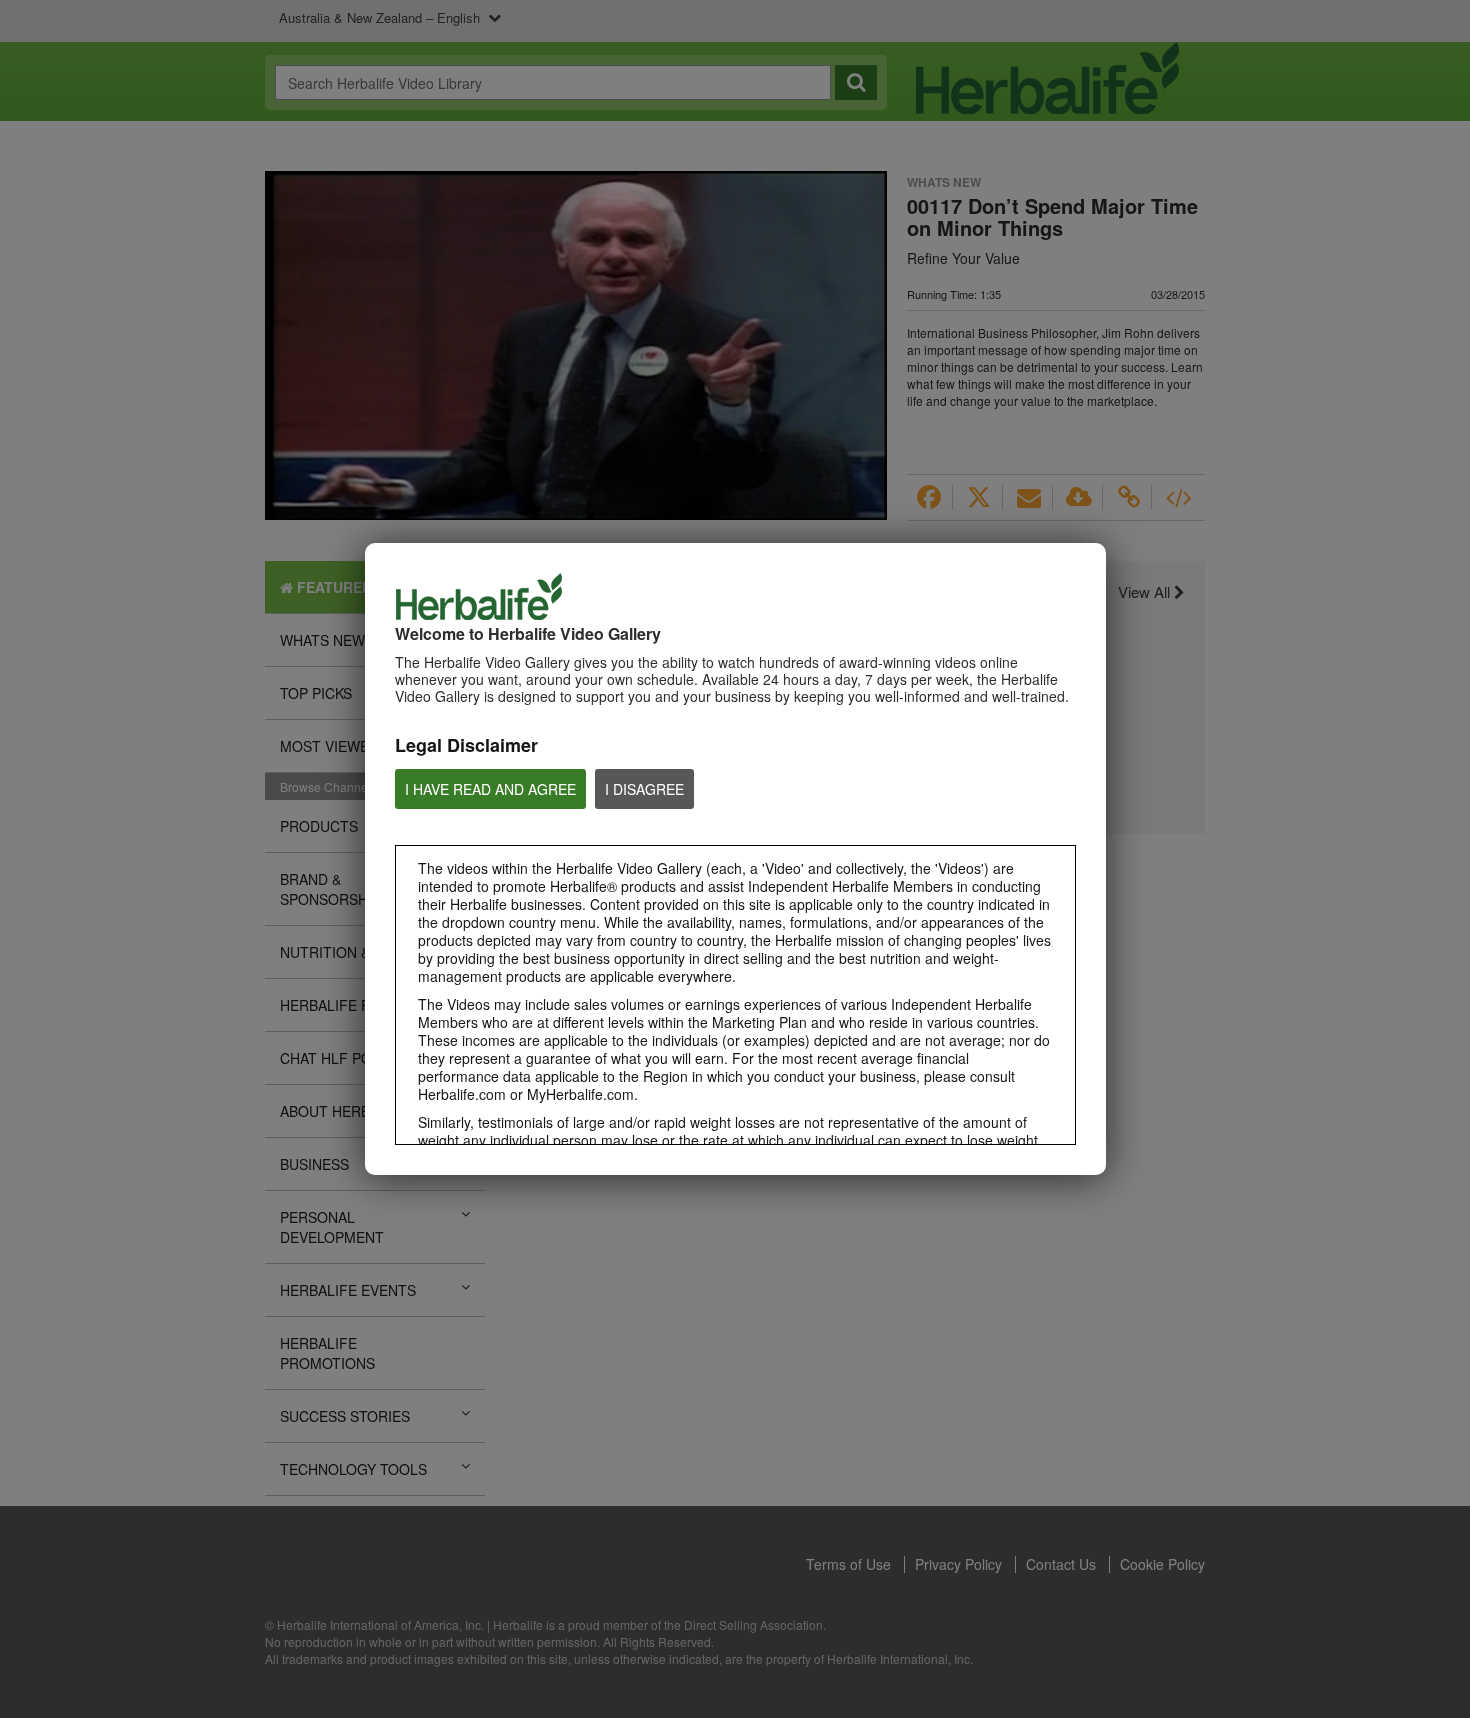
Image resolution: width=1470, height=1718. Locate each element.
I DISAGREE (644, 789)
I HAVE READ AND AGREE (490, 789)
